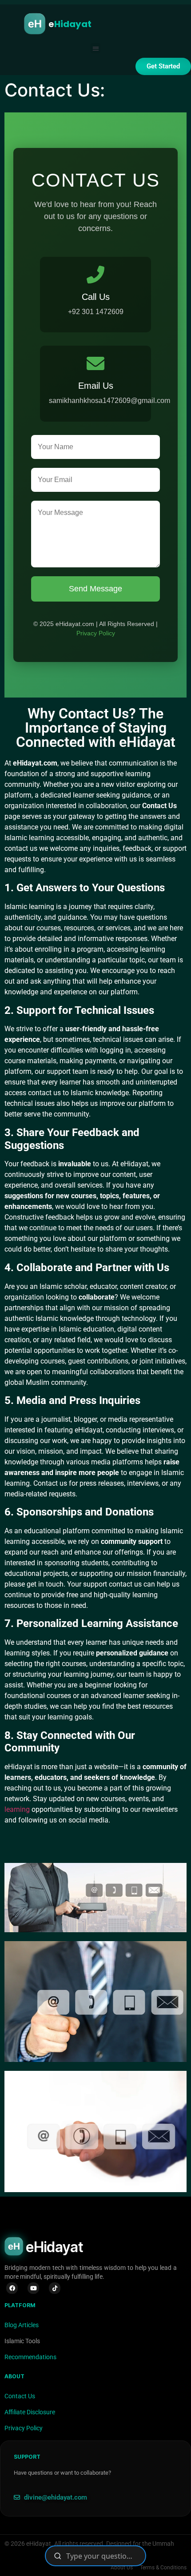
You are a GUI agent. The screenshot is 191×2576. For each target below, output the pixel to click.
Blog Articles (22, 2325)
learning (17, 1809)
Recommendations (30, 2357)
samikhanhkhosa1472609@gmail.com (109, 401)
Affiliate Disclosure (30, 2412)
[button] (96, 48)
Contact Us (20, 2396)
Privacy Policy (96, 633)
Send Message (95, 589)
